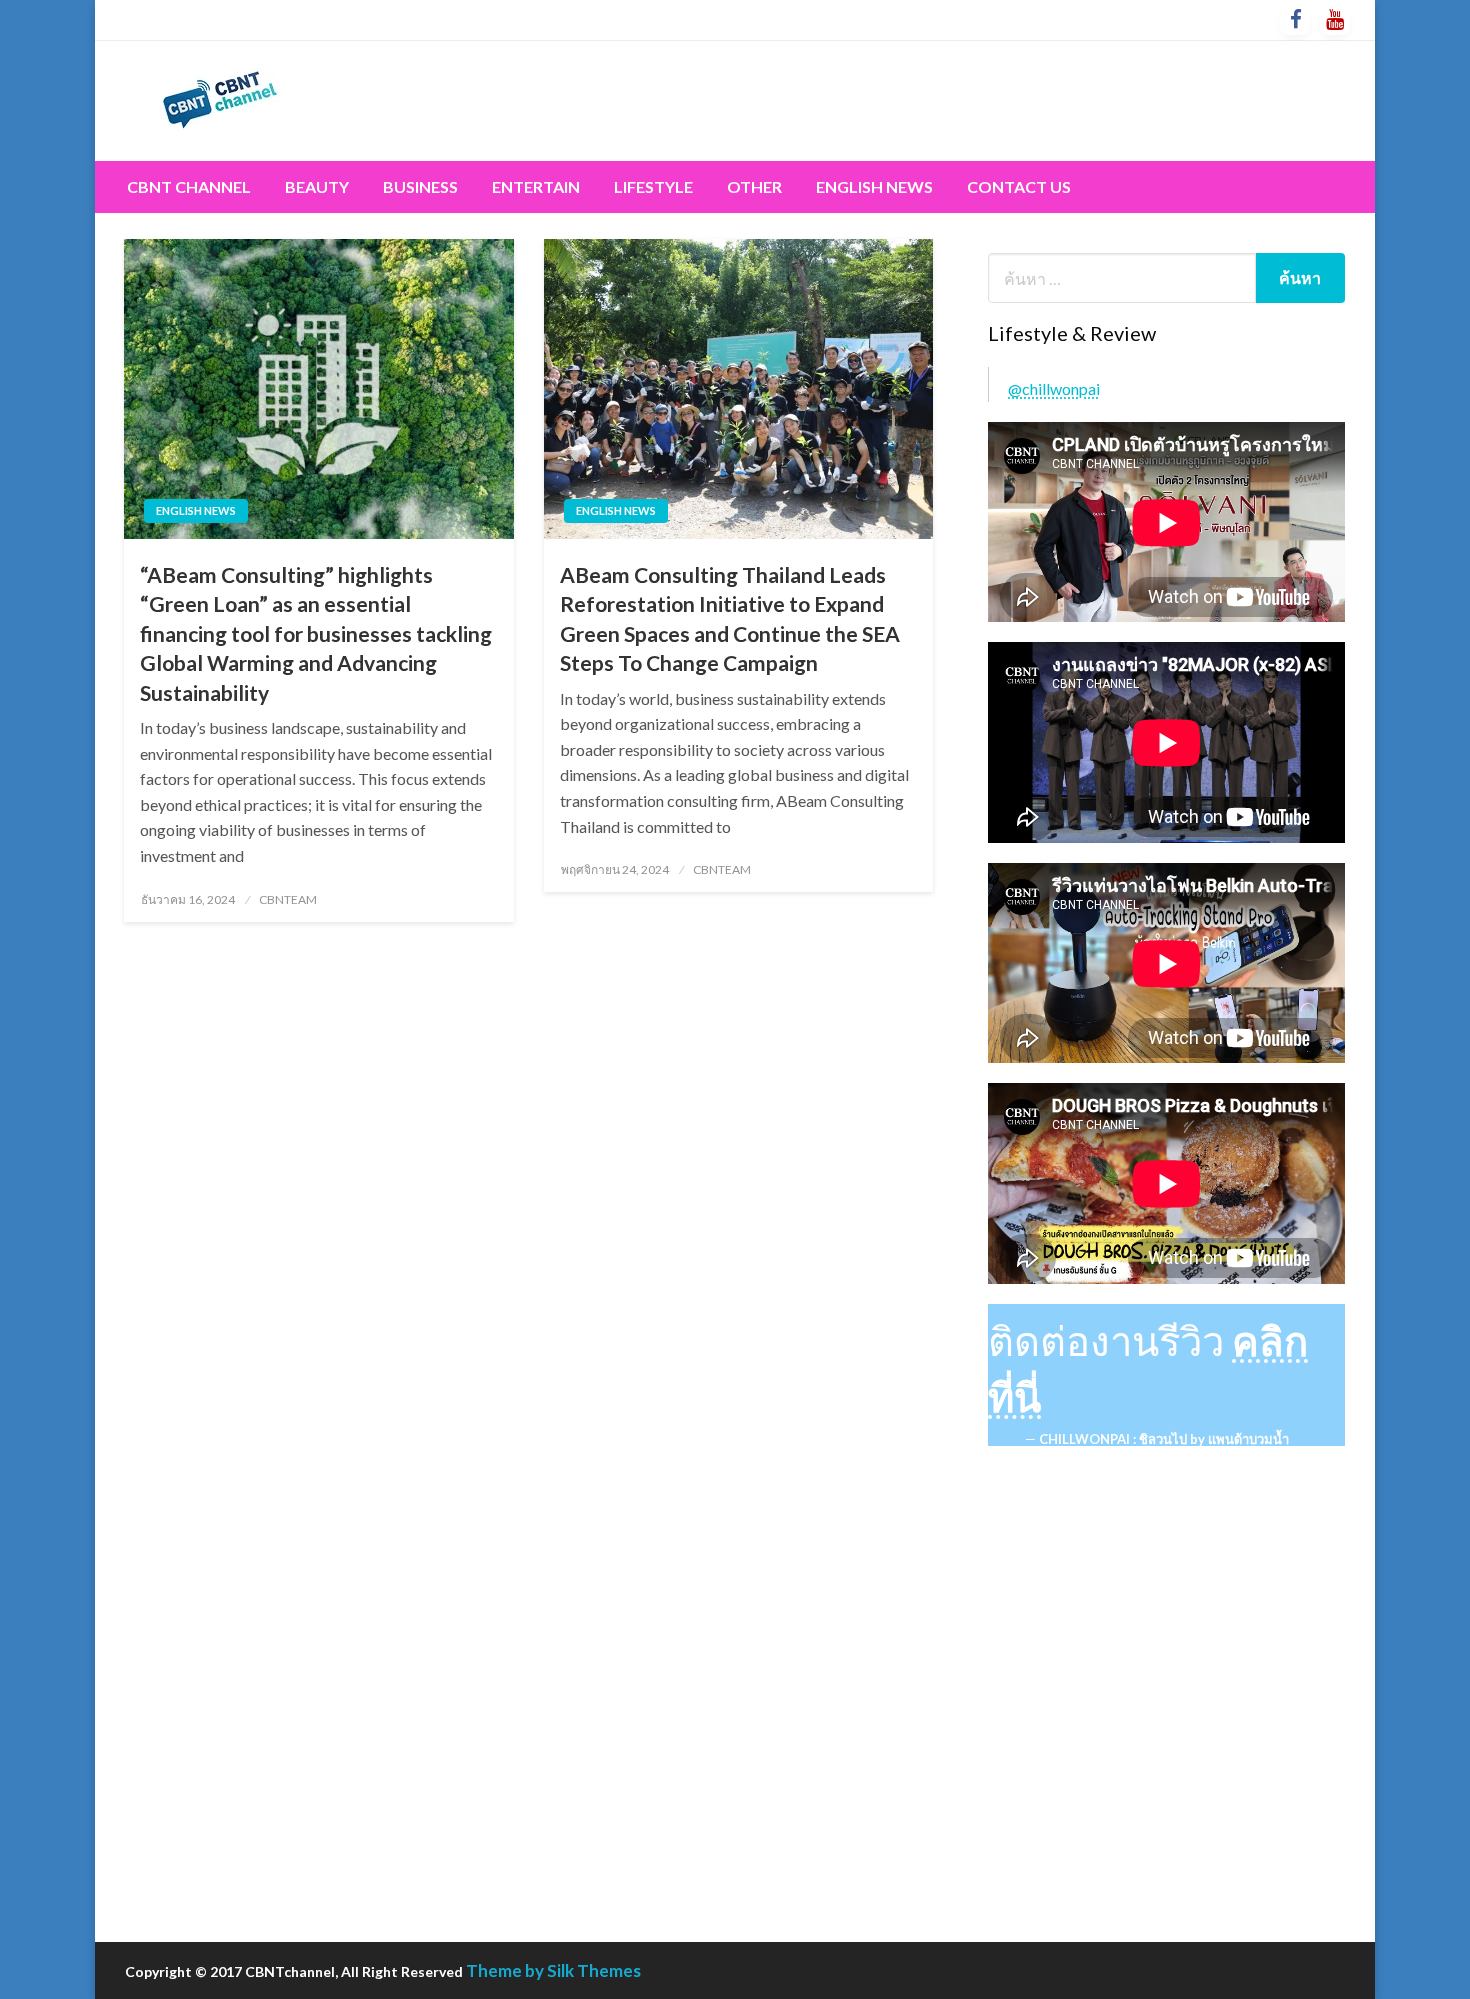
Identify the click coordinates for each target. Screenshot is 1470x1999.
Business (420, 186)
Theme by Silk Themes (553, 1970)
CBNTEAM (288, 899)
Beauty (317, 186)
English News (874, 186)
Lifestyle (653, 186)
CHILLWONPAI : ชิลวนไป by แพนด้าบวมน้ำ (1164, 1439)
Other (754, 186)
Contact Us (1019, 186)
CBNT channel (189, 186)
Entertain (536, 186)
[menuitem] (189, 187)
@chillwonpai (1054, 388)
